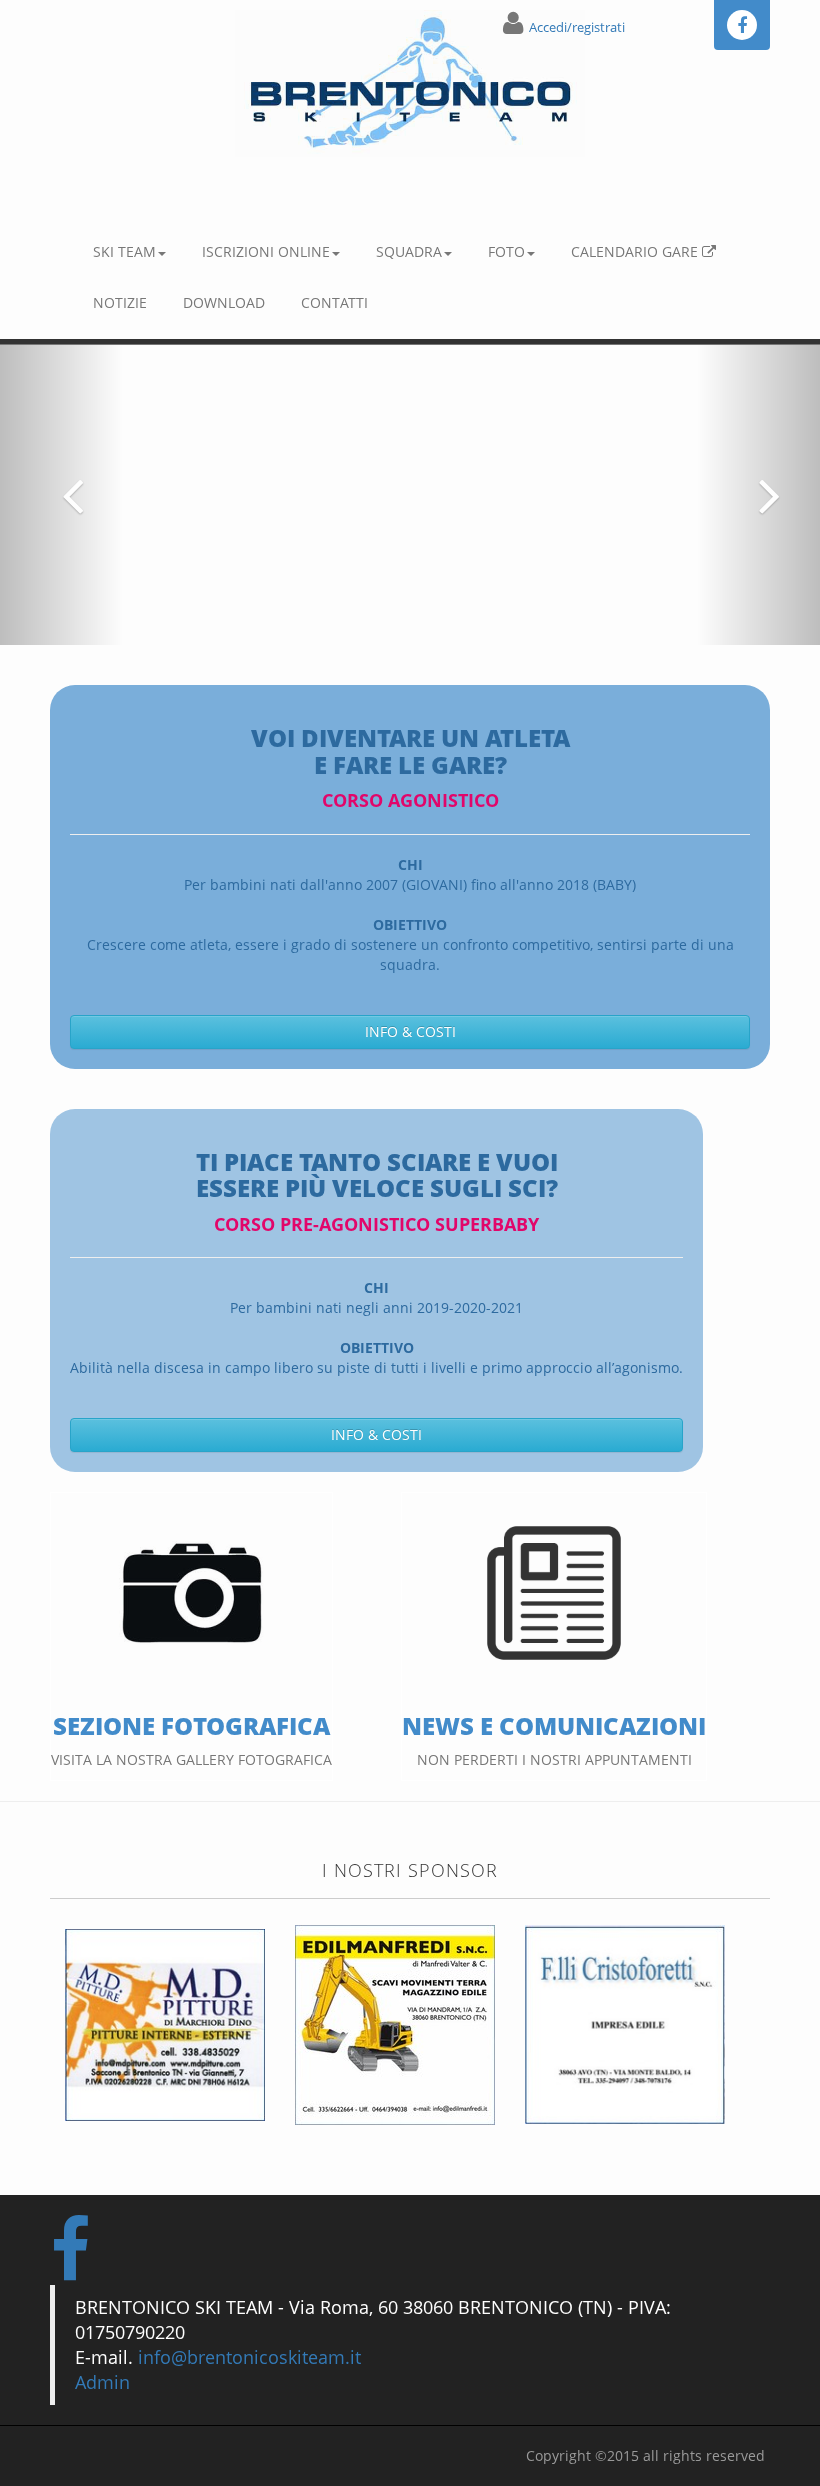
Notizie (120, 302)
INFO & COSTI (410, 1031)
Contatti (334, 302)
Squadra (409, 251)
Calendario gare (636, 251)
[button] (61, 495)
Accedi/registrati (577, 27)
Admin (102, 2382)
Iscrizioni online (266, 251)
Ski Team (124, 251)
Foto (506, 251)
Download (224, 302)
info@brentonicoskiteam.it (249, 2357)
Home (85, 188)
